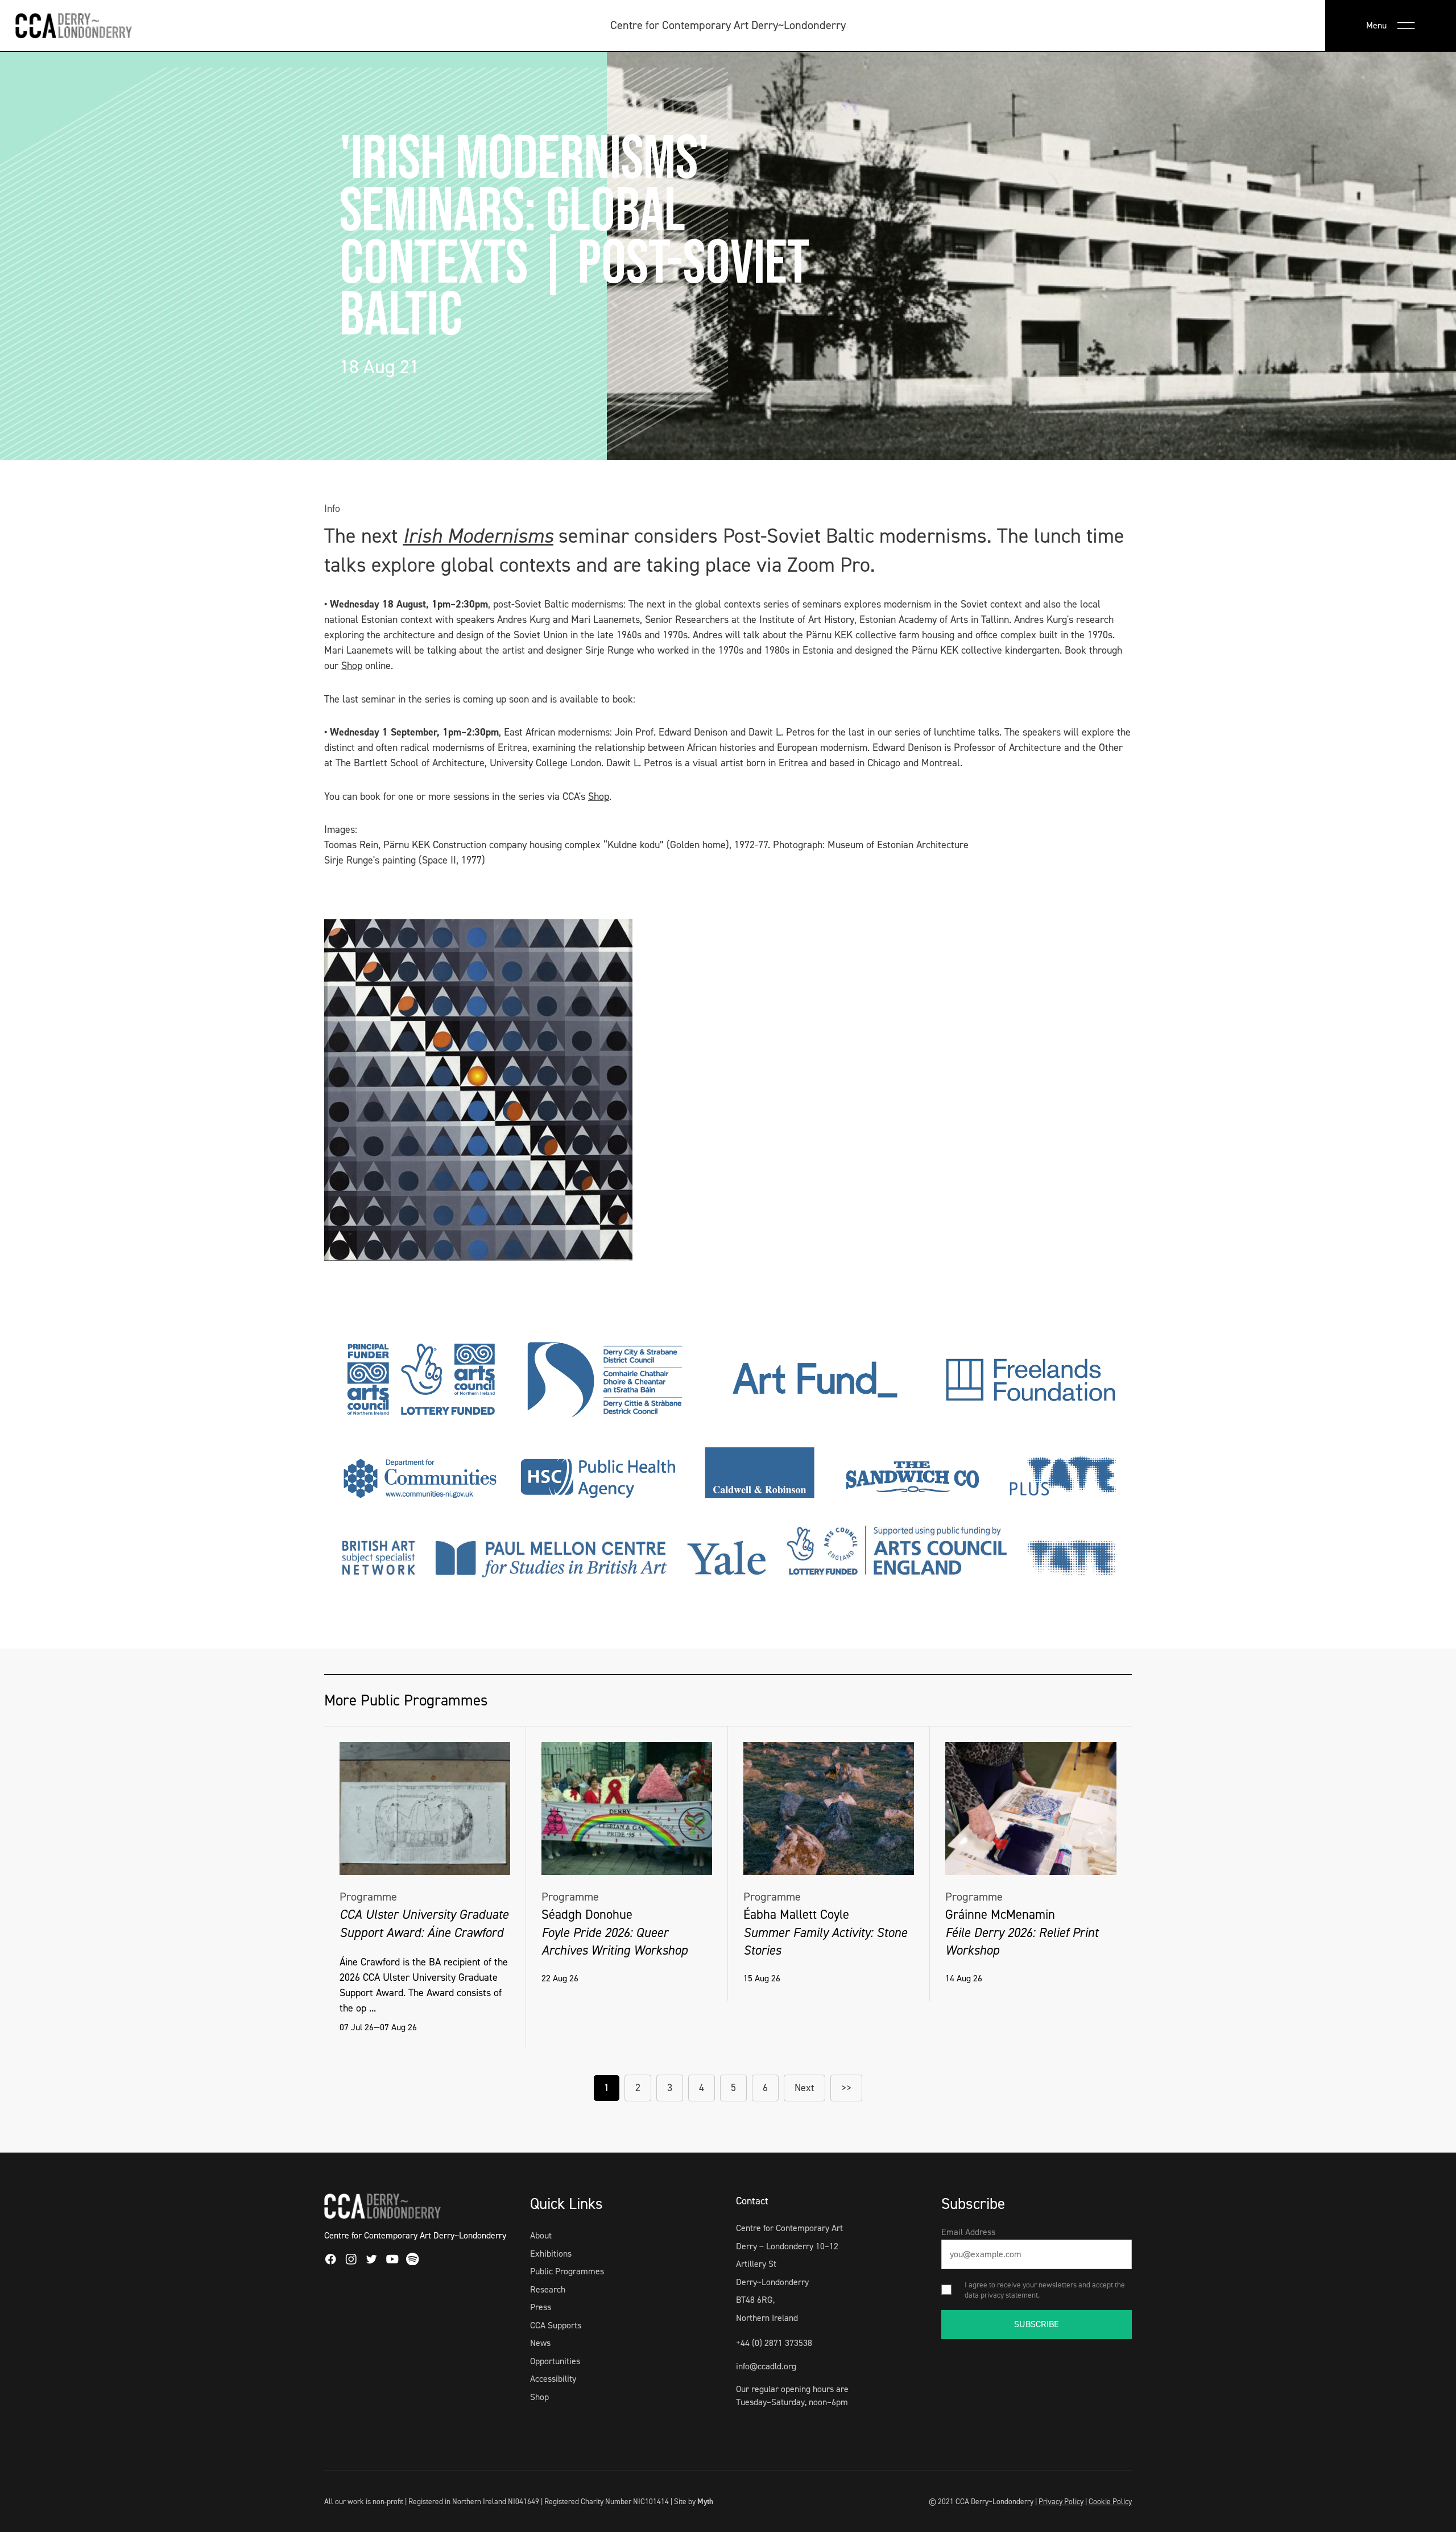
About (541, 2235)
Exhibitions (551, 2254)
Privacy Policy (1061, 2501)
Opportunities (555, 2361)
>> (846, 2088)
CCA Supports (556, 2325)
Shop (352, 666)
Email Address (968, 2232)
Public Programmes (567, 2271)
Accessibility (553, 2379)
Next (804, 2088)
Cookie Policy (1110, 2501)
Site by (694, 2501)
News (540, 2343)
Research (548, 2289)
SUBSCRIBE (1037, 2324)
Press (541, 2307)
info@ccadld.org (766, 2366)
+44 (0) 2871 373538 (774, 2343)
